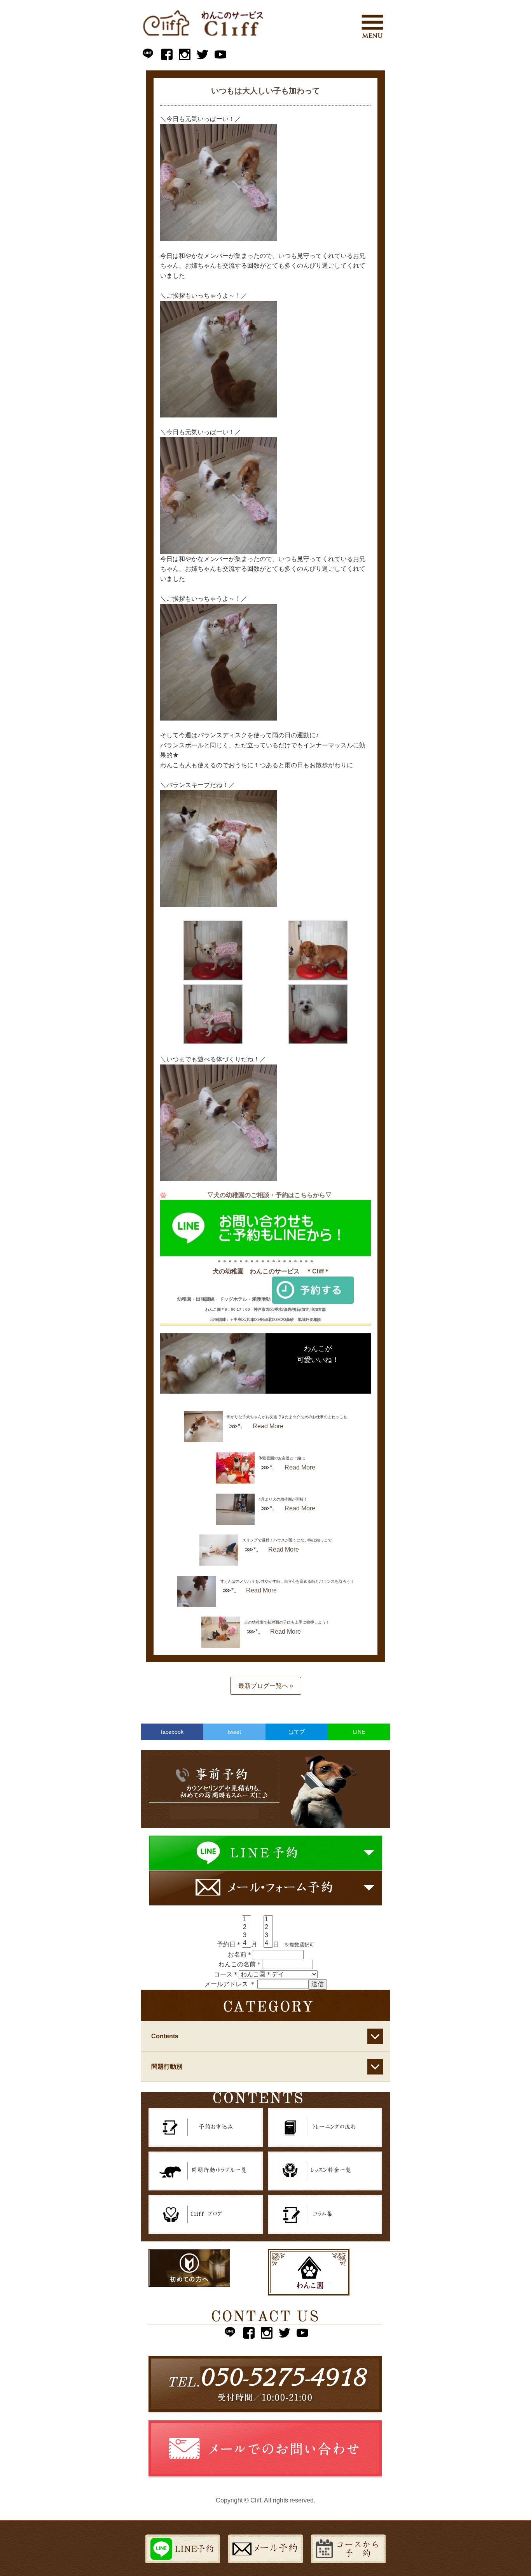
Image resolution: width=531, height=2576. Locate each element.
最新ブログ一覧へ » (266, 1686)
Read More (268, 1426)
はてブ (297, 1732)
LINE (359, 1732)
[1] (246, 1920)
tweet (234, 1732)
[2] (246, 1927)
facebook (172, 1732)
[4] (246, 1943)
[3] (246, 1936)
